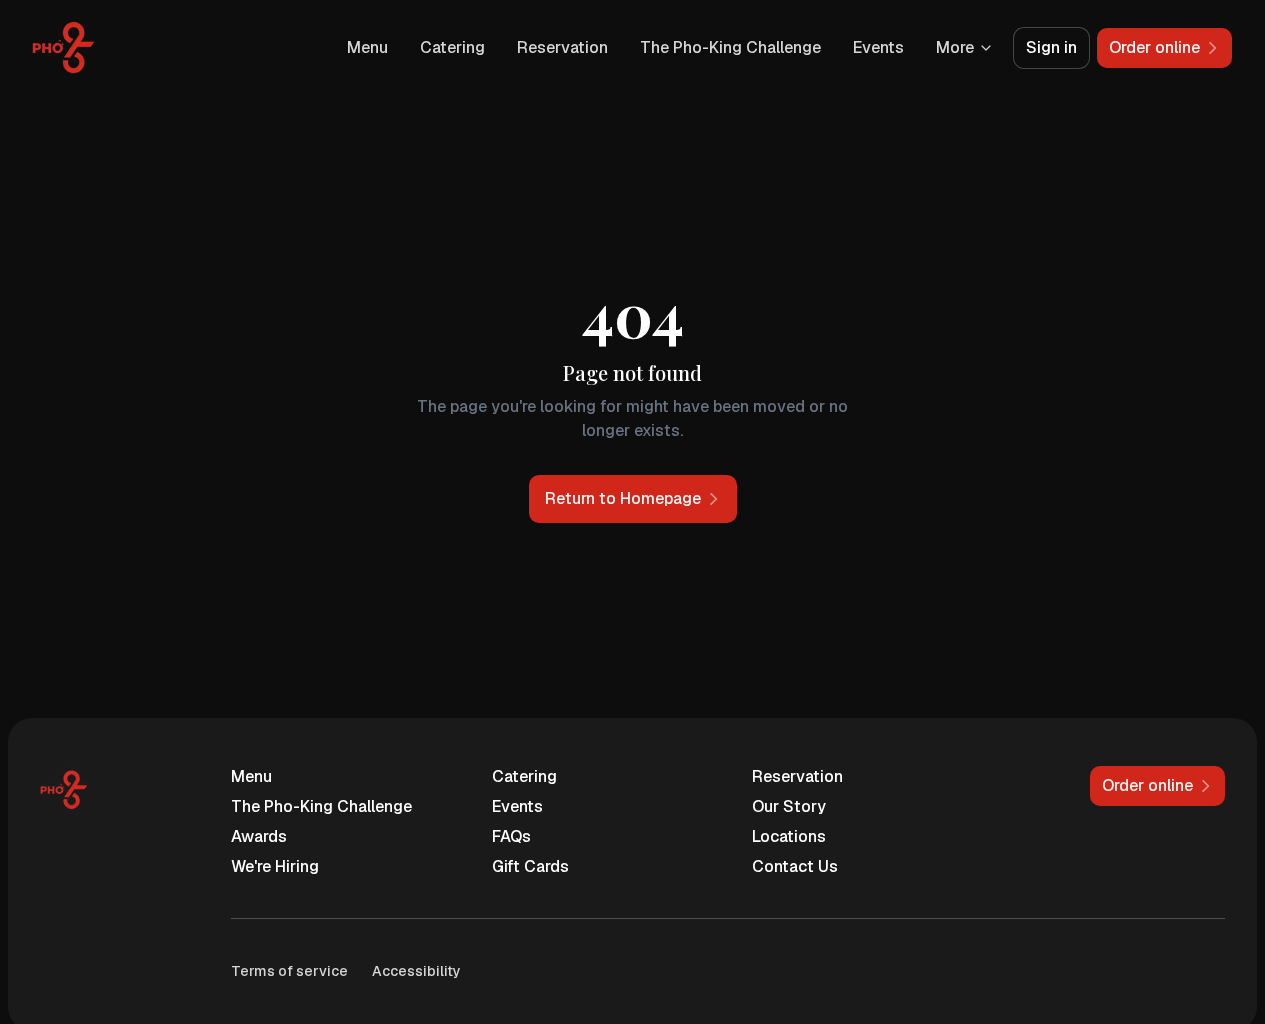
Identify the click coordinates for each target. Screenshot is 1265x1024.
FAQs (511, 836)
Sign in (1051, 47)
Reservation (562, 47)
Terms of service (289, 971)
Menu (367, 47)
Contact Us (795, 866)
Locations (789, 836)
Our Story (789, 806)
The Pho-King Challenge (730, 47)
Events (878, 47)
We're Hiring (275, 866)
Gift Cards (530, 866)
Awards (259, 836)
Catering (452, 47)
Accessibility (416, 971)
